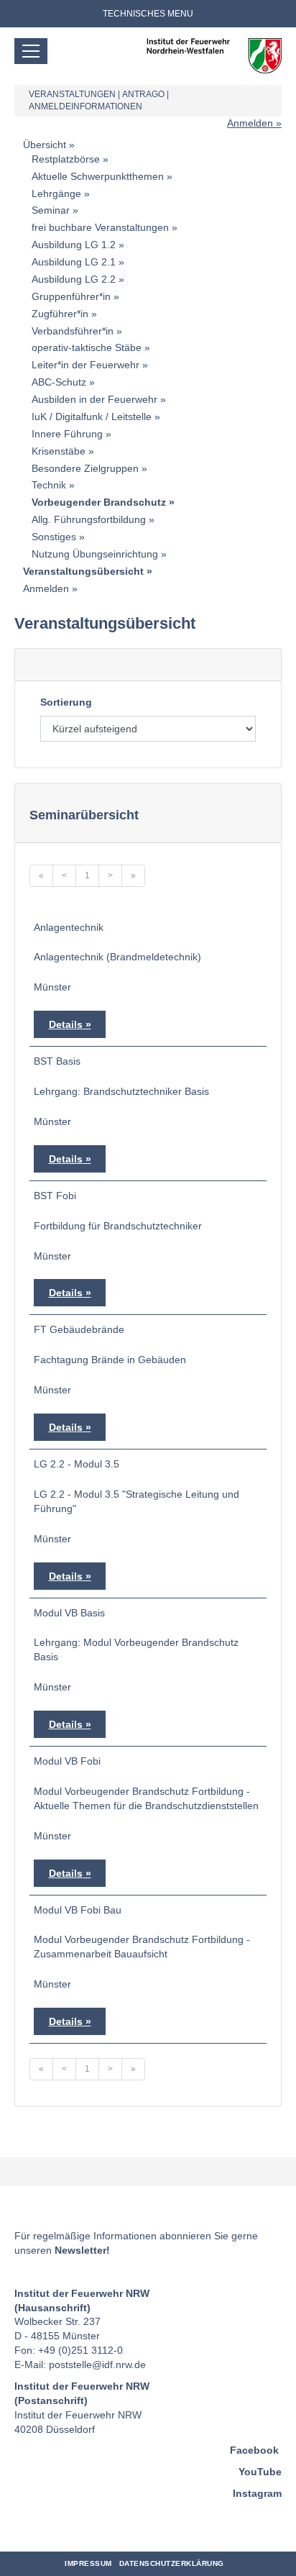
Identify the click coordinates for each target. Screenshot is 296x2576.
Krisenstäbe (59, 451)
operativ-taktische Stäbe (87, 347)
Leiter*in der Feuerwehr (85, 365)
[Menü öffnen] (31, 51)
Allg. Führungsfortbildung (89, 519)
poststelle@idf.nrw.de (97, 2365)
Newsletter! (82, 2250)
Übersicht (45, 145)
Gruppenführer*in (71, 296)
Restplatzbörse (66, 159)
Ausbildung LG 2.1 (74, 262)
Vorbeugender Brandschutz (99, 502)
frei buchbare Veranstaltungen (100, 227)
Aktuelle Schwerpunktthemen (98, 176)
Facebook (254, 2450)
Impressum (88, 2563)
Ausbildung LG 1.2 (74, 245)
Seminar (51, 210)
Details (66, 1024)
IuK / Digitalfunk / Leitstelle (92, 417)
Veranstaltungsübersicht (83, 571)
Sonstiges (54, 537)
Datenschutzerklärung (172, 2563)
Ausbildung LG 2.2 (74, 279)
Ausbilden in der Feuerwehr (94, 399)
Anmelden (250, 123)
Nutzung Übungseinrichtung (95, 554)
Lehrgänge (56, 194)
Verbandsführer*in (73, 331)
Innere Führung (67, 434)
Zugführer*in (60, 314)
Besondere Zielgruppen (85, 468)
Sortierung (66, 702)
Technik (49, 485)
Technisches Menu (148, 14)
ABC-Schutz (59, 382)
